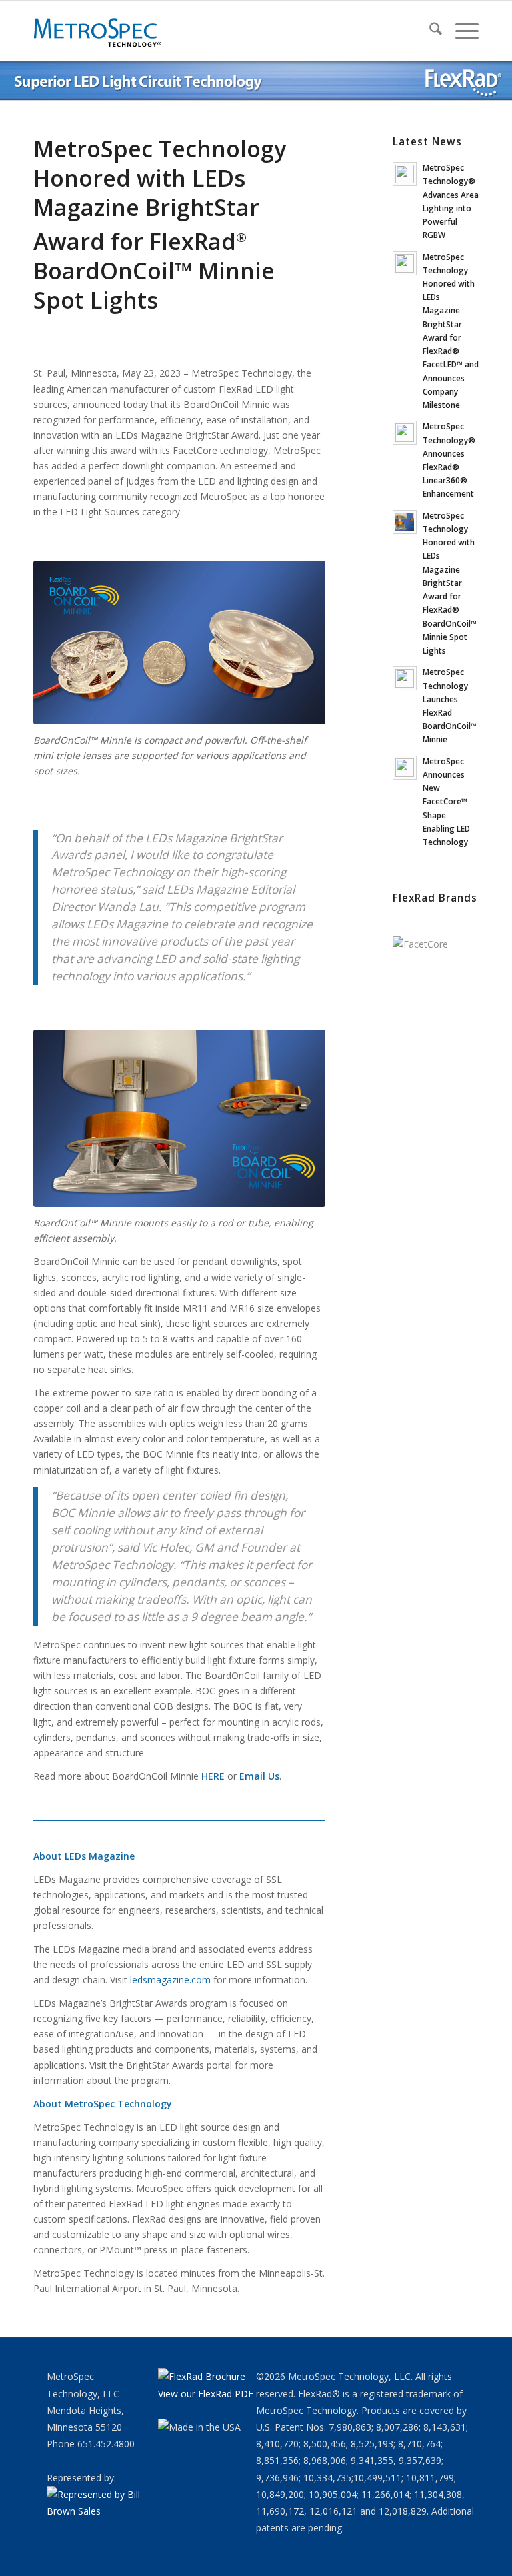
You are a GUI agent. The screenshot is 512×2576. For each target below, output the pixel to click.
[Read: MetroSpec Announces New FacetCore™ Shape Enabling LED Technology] (405, 768)
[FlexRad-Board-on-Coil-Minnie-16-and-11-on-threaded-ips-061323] (179, 1118)
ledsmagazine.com (170, 1980)
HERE (213, 1776)
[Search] (429, 31)
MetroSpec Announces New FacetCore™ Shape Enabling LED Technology (446, 801)
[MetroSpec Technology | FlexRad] (99, 31)
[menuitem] (429, 31)
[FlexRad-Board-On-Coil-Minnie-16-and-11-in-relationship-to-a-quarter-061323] (179, 642)
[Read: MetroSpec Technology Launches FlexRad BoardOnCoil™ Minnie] (405, 678)
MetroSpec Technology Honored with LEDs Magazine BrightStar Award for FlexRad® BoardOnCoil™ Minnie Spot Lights (450, 583)
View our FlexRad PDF (206, 2394)
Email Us (259, 1776)
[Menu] (460, 31)
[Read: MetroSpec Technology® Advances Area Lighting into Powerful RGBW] (405, 174)
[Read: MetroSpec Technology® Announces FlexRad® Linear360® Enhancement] (405, 433)
